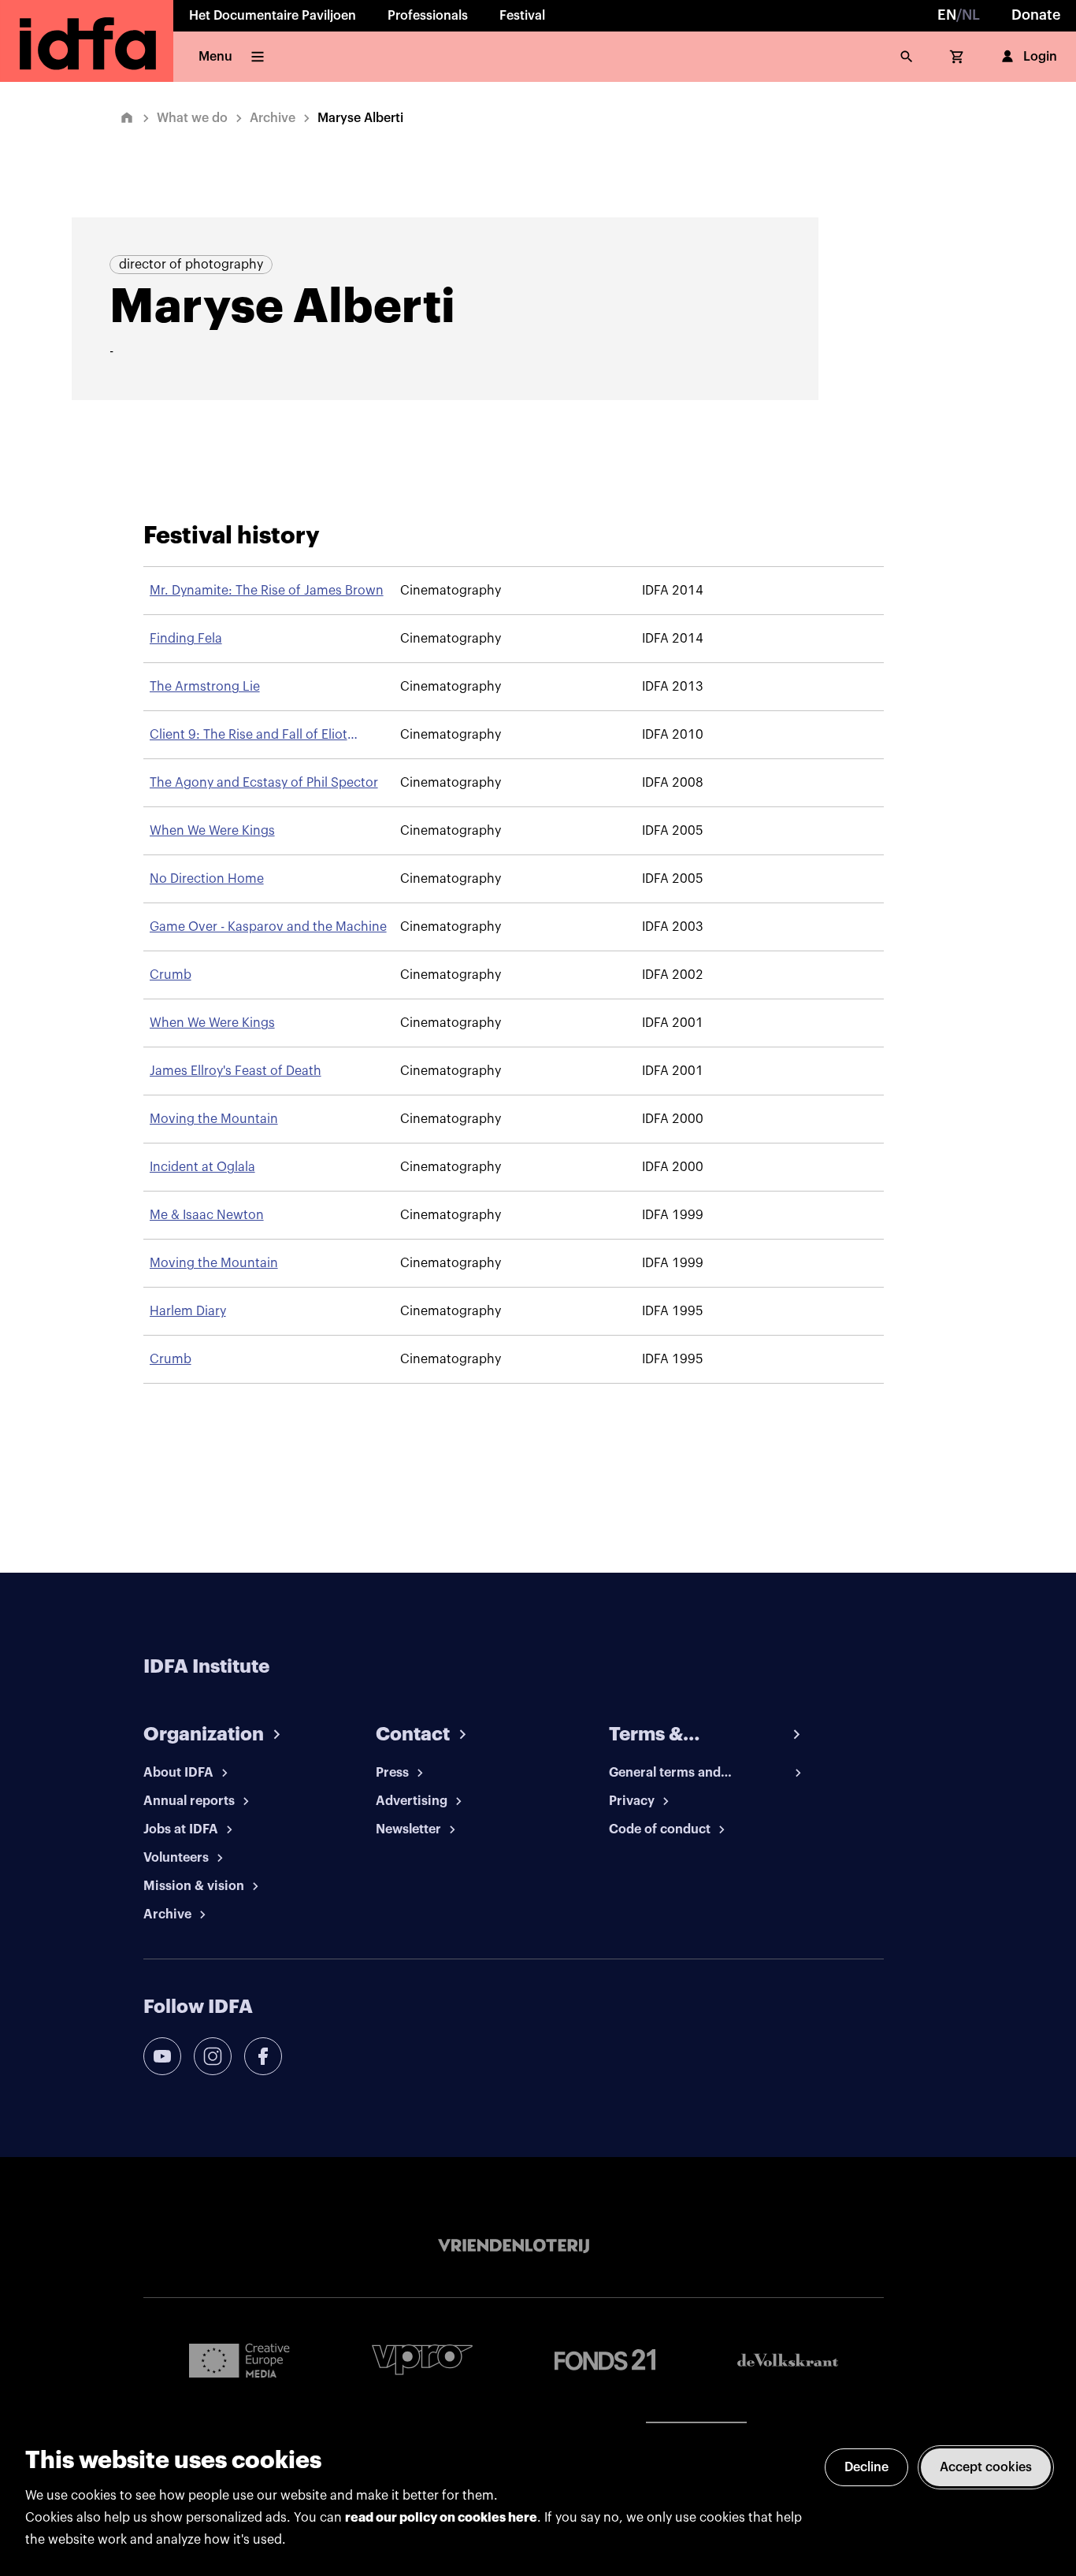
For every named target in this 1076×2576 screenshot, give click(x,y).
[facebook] (263, 2056)
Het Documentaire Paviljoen (273, 16)
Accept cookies (986, 2467)
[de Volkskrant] (788, 2360)
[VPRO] (422, 2360)
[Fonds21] (605, 2360)
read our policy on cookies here (441, 2518)
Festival (522, 16)
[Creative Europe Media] (239, 2359)
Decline (866, 2467)
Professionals (428, 16)
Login (1040, 57)
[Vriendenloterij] (514, 2246)
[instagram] (213, 2056)
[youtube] (162, 2056)
